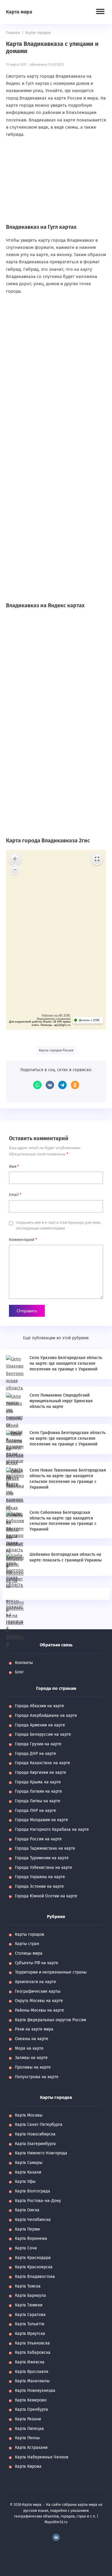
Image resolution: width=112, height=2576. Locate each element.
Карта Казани (28, 2172)
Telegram (62, 1085)
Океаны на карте (32, 2039)
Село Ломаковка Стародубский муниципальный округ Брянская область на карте (61, 1401)
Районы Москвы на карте (40, 2010)
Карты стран (27, 1944)
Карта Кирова (28, 2466)
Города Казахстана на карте (43, 1763)
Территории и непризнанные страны (51, 1972)
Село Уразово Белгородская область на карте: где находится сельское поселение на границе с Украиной (66, 1363)
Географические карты (38, 1991)
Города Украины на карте (40, 1877)
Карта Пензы (27, 2438)
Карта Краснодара (33, 2258)
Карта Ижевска (30, 2362)
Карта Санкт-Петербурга (39, 2125)
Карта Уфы (25, 2182)
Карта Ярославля (32, 2372)
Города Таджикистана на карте (45, 1848)
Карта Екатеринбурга (35, 2144)
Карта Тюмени (29, 2305)
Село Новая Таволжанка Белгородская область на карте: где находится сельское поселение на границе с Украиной (68, 1479)
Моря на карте (29, 2048)
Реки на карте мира (34, 2029)
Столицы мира (29, 1953)
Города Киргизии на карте (41, 1772)
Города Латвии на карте (39, 1791)
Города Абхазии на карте (40, 1706)
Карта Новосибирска (35, 2134)
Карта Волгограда (33, 2191)
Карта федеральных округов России (50, 2020)
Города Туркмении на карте (42, 1858)
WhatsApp (37, 1085)
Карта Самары (29, 2163)
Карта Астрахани (31, 2447)
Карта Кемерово (31, 2400)
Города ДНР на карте (36, 1754)
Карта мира (19, 12)
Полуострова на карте (37, 2077)
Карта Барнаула (30, 2295)
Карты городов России (56, 1050)
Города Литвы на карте (38, 1801)
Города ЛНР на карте (36, 1811)
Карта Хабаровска (33, 2352)
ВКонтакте (50, 1085)
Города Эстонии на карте (39, 1886)
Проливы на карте (33, 2067)
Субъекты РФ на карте (37, 1963)
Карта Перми (27, 2229)
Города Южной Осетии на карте (46, 1896)
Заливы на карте (31, 2058)
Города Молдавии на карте (42, 1820)
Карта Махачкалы (32, 2381)
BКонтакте (56, 2537)
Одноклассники (75, 1085)
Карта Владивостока (35, 2277)
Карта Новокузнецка (35, 2391)
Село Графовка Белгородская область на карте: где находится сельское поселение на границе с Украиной (67, 1438)
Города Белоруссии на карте (43, 1734)
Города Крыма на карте (38, 1782)
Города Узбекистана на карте (44, 1868)
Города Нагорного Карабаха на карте (52, 1829)
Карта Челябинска (33, 2220)
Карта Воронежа (31, 2238)
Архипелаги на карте (36, 1982)
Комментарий (23, 1240)
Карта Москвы (29, 2115)
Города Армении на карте (40, 1725)
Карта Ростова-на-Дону (38, 2201)
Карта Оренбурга (32, 2409)
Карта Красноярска (34, 2267)
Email (15, 1195)
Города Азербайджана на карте (46, 1715)
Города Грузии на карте (38, 1744)
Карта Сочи (26, 2248)
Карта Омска (27, 2210)
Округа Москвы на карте (39, 2001)
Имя (14, 1166)
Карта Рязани (28, 2419)
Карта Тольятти (30, 2324)
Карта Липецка (29, 2429)
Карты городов (30, 1934)
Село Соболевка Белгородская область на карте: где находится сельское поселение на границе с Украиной (63, 1521)
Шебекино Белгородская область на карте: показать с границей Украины (66, 1557)
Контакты (24, 1663)
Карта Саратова (30, 2315)
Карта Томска (28, 2286)
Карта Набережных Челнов (42, 2457)
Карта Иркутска (30, 2334)
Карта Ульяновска (32, 2343)
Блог (19, 1672)
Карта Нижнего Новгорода (41, 2153)
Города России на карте (38, 1839)
